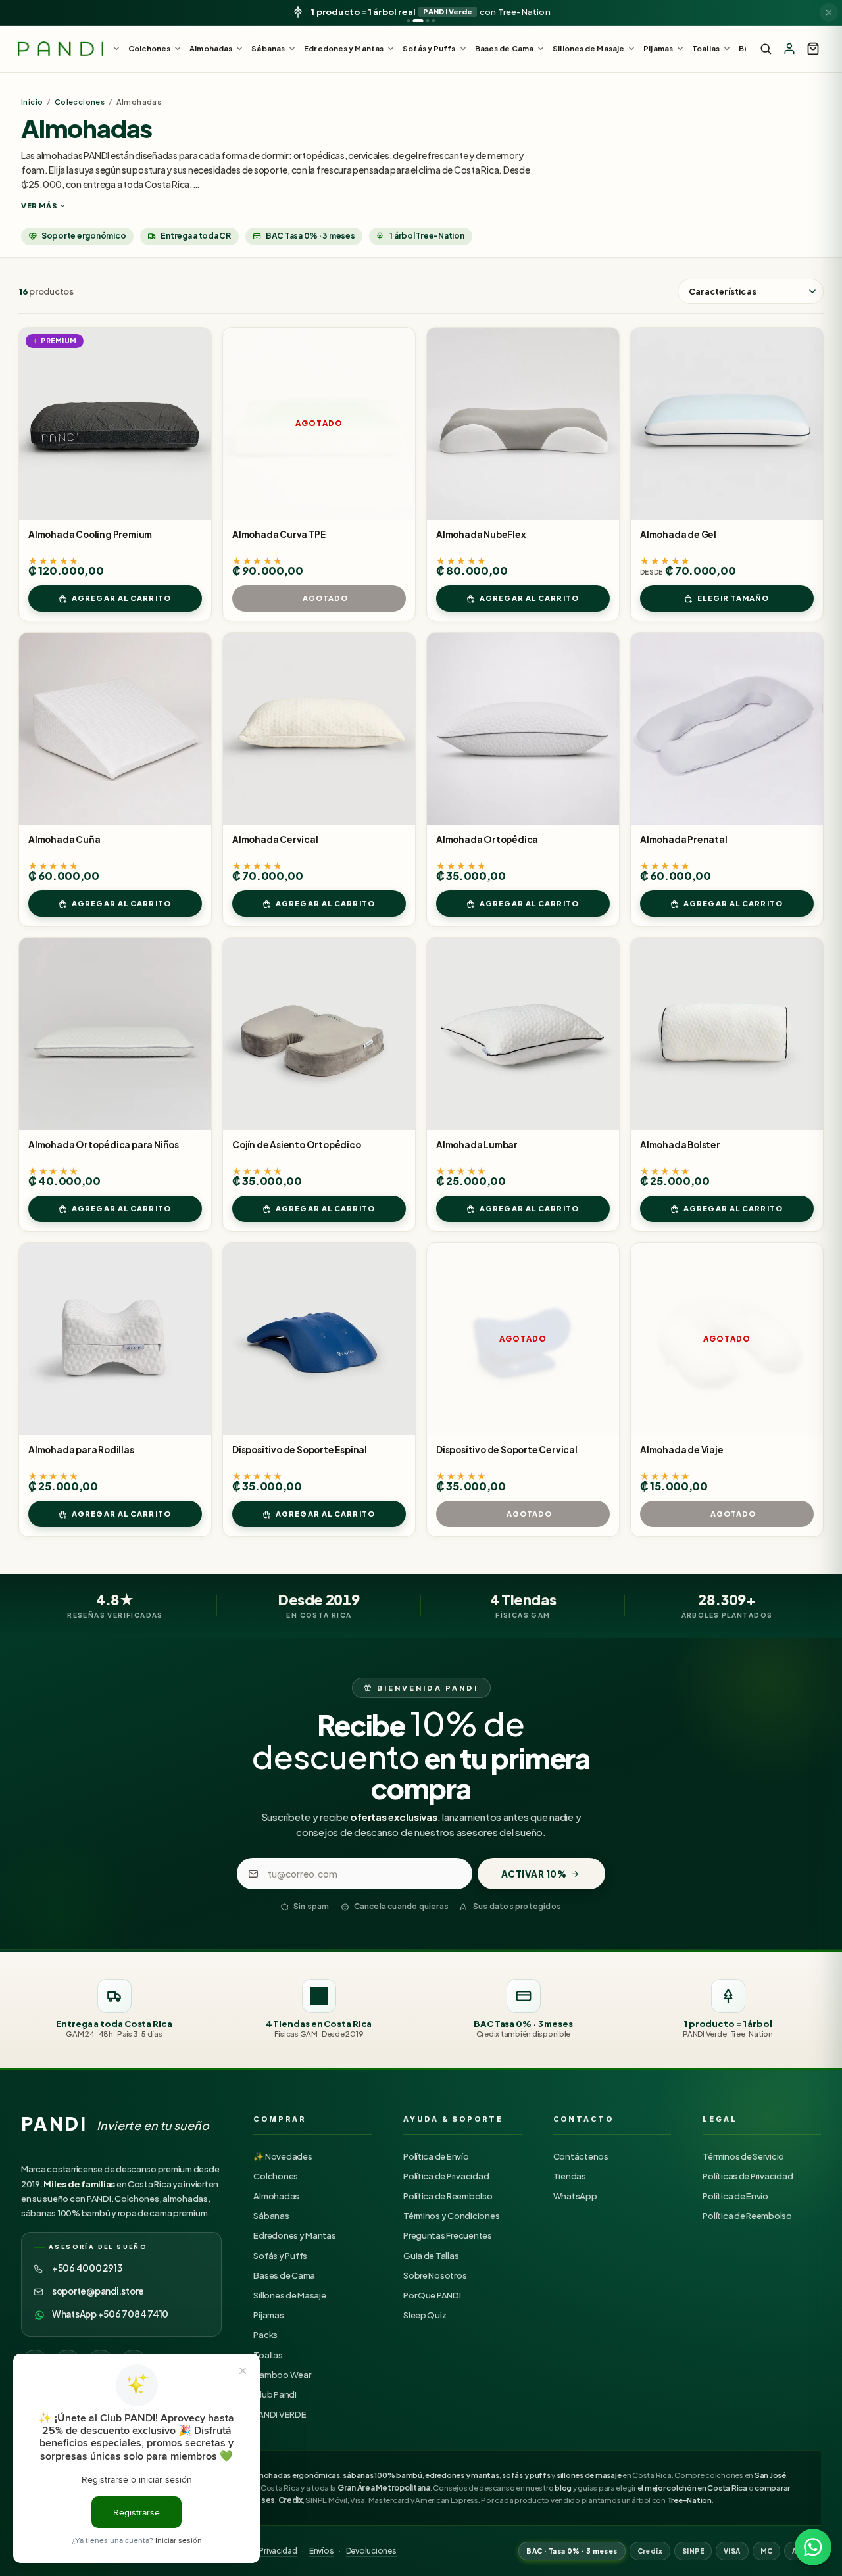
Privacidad (278, 2551)
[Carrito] (813, 49)
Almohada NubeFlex (481, 534)
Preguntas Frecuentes (448, 2235)
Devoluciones (371, 2551)
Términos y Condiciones (451, 2216)
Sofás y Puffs (280, 2256)
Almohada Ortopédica (487, 839)
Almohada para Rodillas (81, 1450)
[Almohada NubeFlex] (523, 424)
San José (770, 2475)
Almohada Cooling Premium (90, 534)
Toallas (268, 2355)
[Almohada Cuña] (115, 729)
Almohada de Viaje (682, 1450)
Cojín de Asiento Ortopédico (297, 1145)
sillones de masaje (589, 2475)
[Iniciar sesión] (789, 49)
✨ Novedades (283, 2156)
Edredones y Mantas (294, 2235)
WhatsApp (575, 2196)
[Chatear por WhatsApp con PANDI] (813, 2547)
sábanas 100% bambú (382, 2475)
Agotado (326, 598)
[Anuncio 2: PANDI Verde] (418, 21)
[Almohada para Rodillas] (115, 1339)
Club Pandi (275, 2394)
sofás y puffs (526, 2475)
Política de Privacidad (446, 2176)
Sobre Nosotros (435, 2275)
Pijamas (268, 2315)
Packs (265, 2335)
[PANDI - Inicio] (61, 49)
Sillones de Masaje (289, 2295)
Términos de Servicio (743, 2156)
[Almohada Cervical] (319, 729)
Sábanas (271, 2216)
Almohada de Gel (678, 534)
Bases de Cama (284, 2275)
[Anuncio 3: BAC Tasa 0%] (428, 21)
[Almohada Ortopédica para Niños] (115, 1034)
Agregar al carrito (121, 598)
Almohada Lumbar (477, 1145)
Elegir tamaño (733, 598)
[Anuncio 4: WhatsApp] (434, 21)
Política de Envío (436, 2156)
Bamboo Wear (282, 2375)
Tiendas (570, 2176)
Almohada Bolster (680, 1145)
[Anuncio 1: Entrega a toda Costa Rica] (409, 21)
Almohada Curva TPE (279, 534)
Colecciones (80, 102)
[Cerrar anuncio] (829, 12)
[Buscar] (766, 49)
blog (563, 2488)
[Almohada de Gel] (727, 424)
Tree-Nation (689, 2500)
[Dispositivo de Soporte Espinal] (319, 1339)
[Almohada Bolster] (727, 1034)
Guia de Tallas (431, 2256)
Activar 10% (534, 1874)
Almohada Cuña (64, 839)
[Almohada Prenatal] (727, 729)
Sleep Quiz (425, 2315)
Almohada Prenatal (684, 839)
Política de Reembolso (448, 2196)
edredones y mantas (462, 2475)
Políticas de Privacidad (748, 2176)
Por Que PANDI (432, 2295)
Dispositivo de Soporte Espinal (300, 1450)
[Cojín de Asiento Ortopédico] (319, 1034)
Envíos (321, 2551)
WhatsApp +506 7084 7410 (110, 2314)
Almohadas (276, 2196)
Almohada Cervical (275, 839)
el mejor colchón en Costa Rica (692, 2488)
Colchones (276, 2176)
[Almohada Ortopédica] (523, 729)
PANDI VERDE (280, 2414)
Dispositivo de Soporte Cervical (507, 1450)
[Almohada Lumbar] (523, 1034)
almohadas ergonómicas (295, 2475)
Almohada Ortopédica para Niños (104, 1145)
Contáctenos (581, 2156)
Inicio (32, 102)
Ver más (39, 206)
